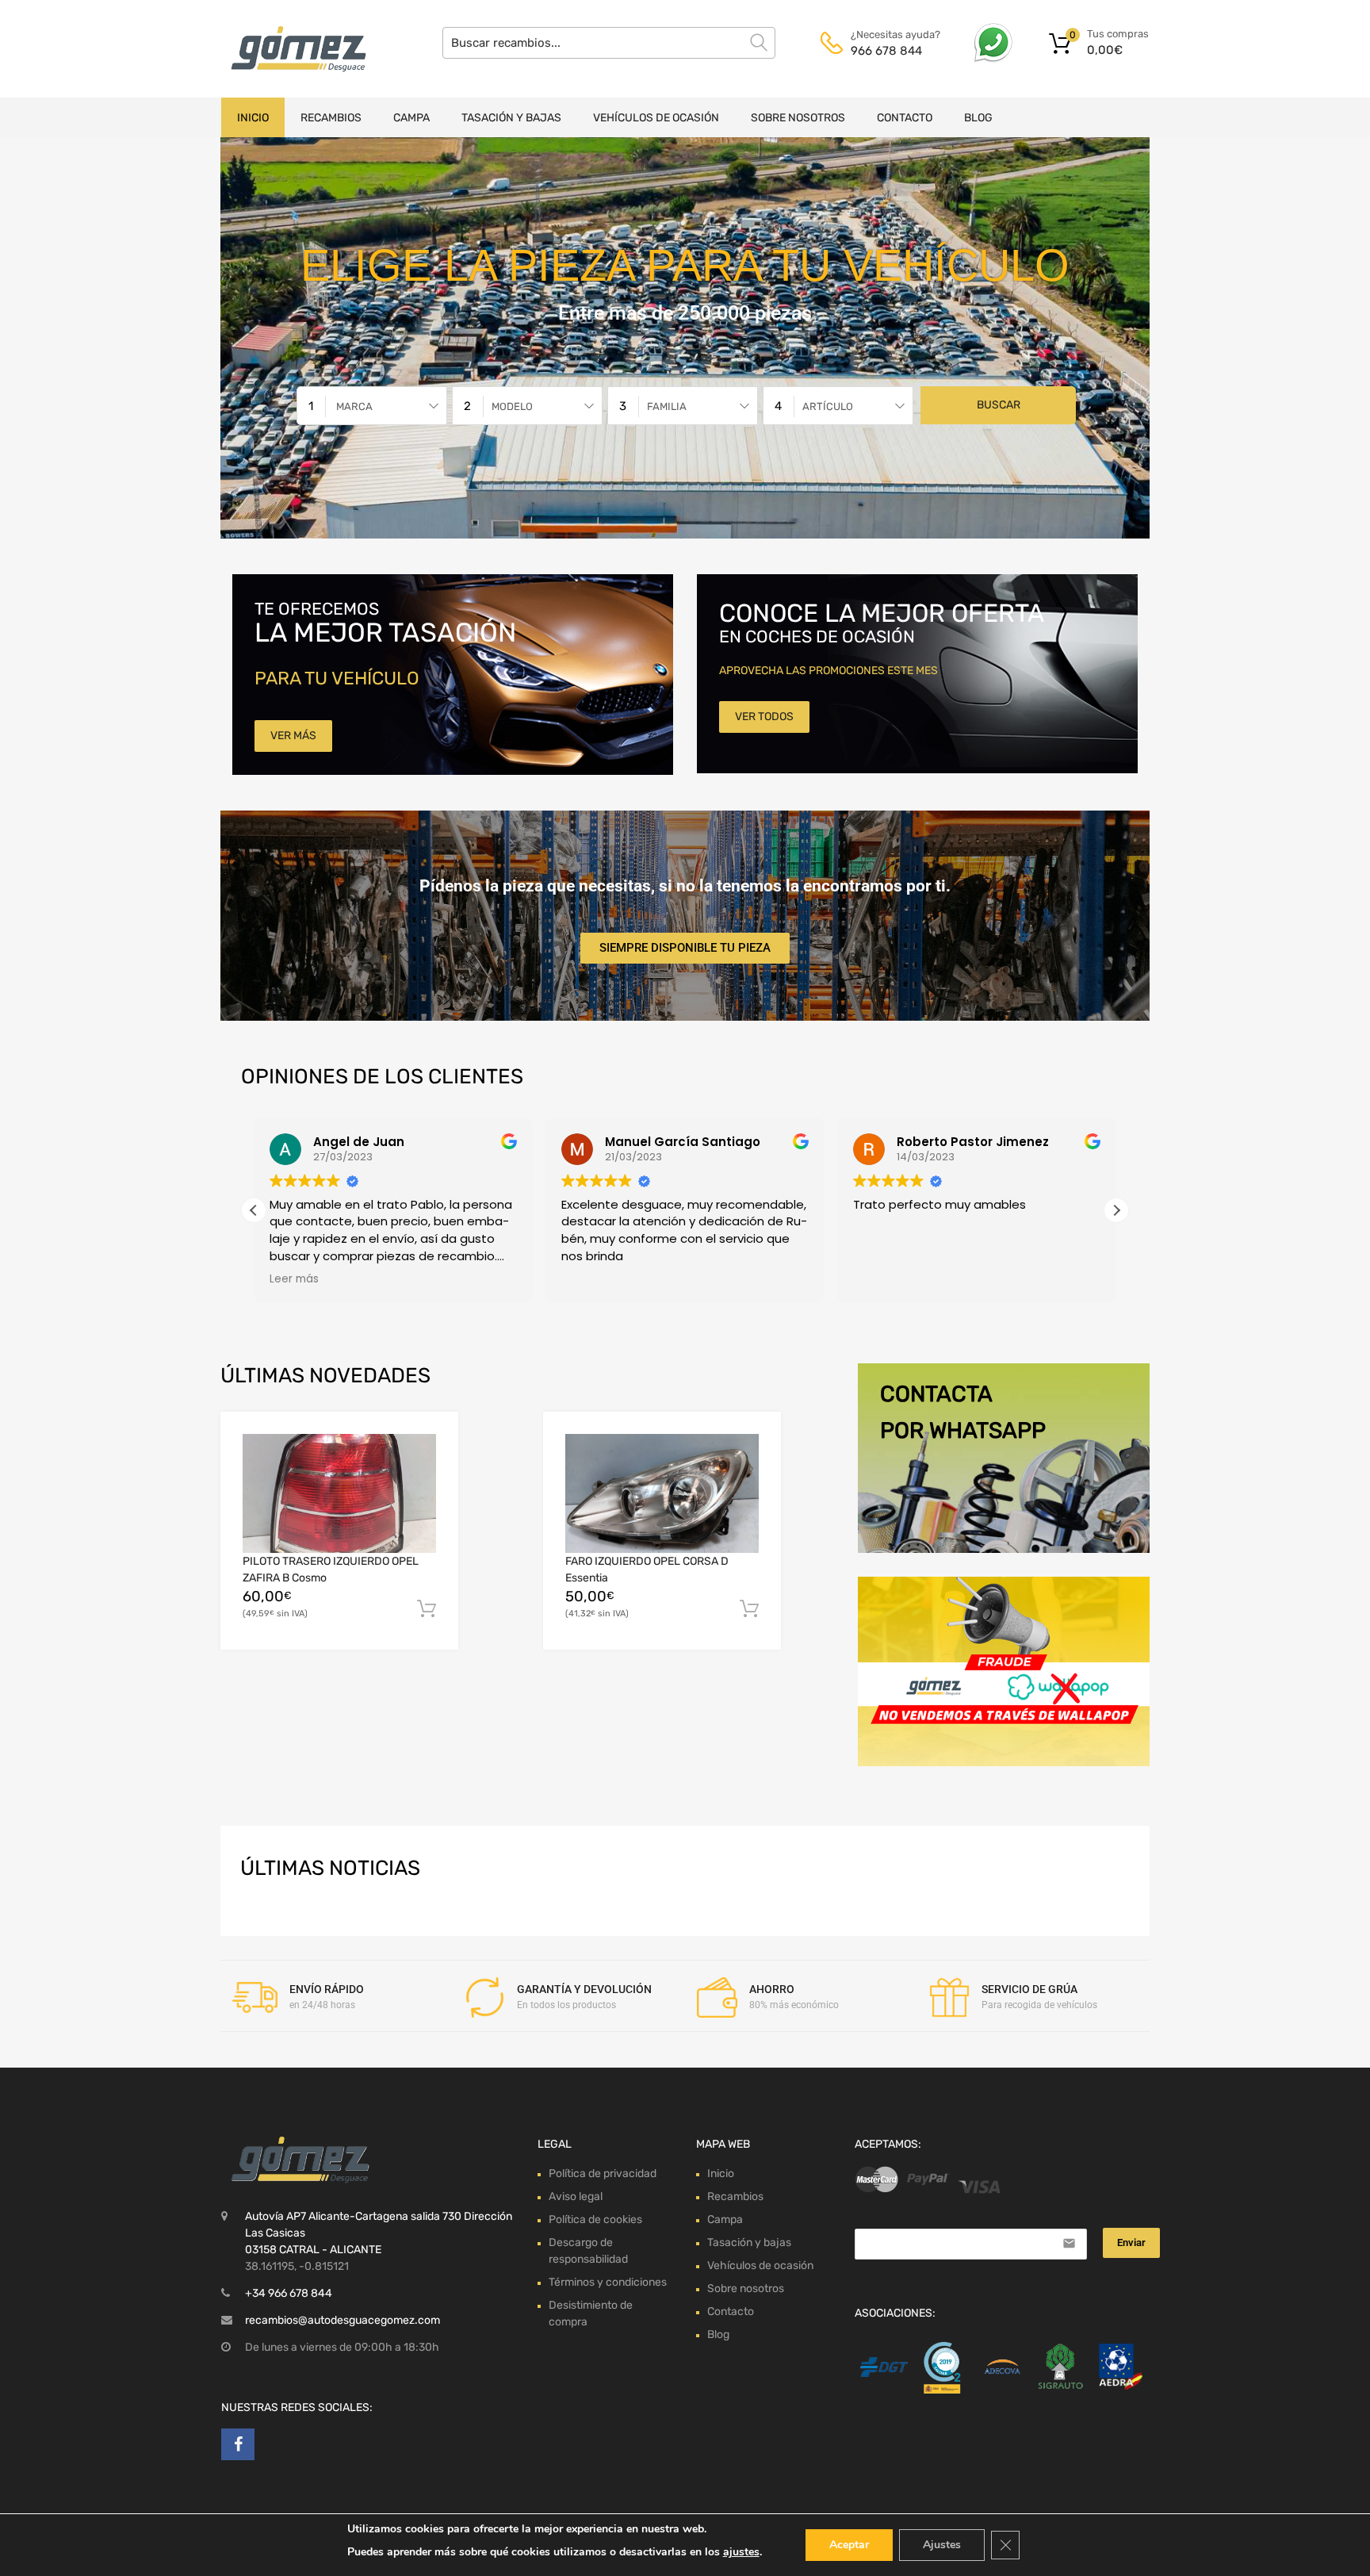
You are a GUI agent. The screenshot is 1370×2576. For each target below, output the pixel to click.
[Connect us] (238, 2444)
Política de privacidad (603, 2173)
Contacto (905, 118)
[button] (1116, 1210)
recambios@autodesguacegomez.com (342, 2320)
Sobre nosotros (798, 118)
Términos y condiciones (608, 2282)
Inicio (253, 118)
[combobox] (372, 406)
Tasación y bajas (511, 118)
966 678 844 (886, 51)
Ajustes (942, 2545)
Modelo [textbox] (512, 406)
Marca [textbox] (354, 406)
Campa (411, 118)
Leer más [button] (294, 1279)
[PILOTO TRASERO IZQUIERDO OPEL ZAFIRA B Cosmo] (339, 1493)
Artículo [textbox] (828, 406)
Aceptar (849, 2545)
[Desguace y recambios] (289, 49)
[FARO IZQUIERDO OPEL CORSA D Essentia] (662, 1493)
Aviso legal (576, 2196)
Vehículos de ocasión (656, 118)
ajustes (741, 2552)
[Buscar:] (609, 43)
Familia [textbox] (667, 406)
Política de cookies (595, 2219)
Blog (978, 118)
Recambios (331, 118)
